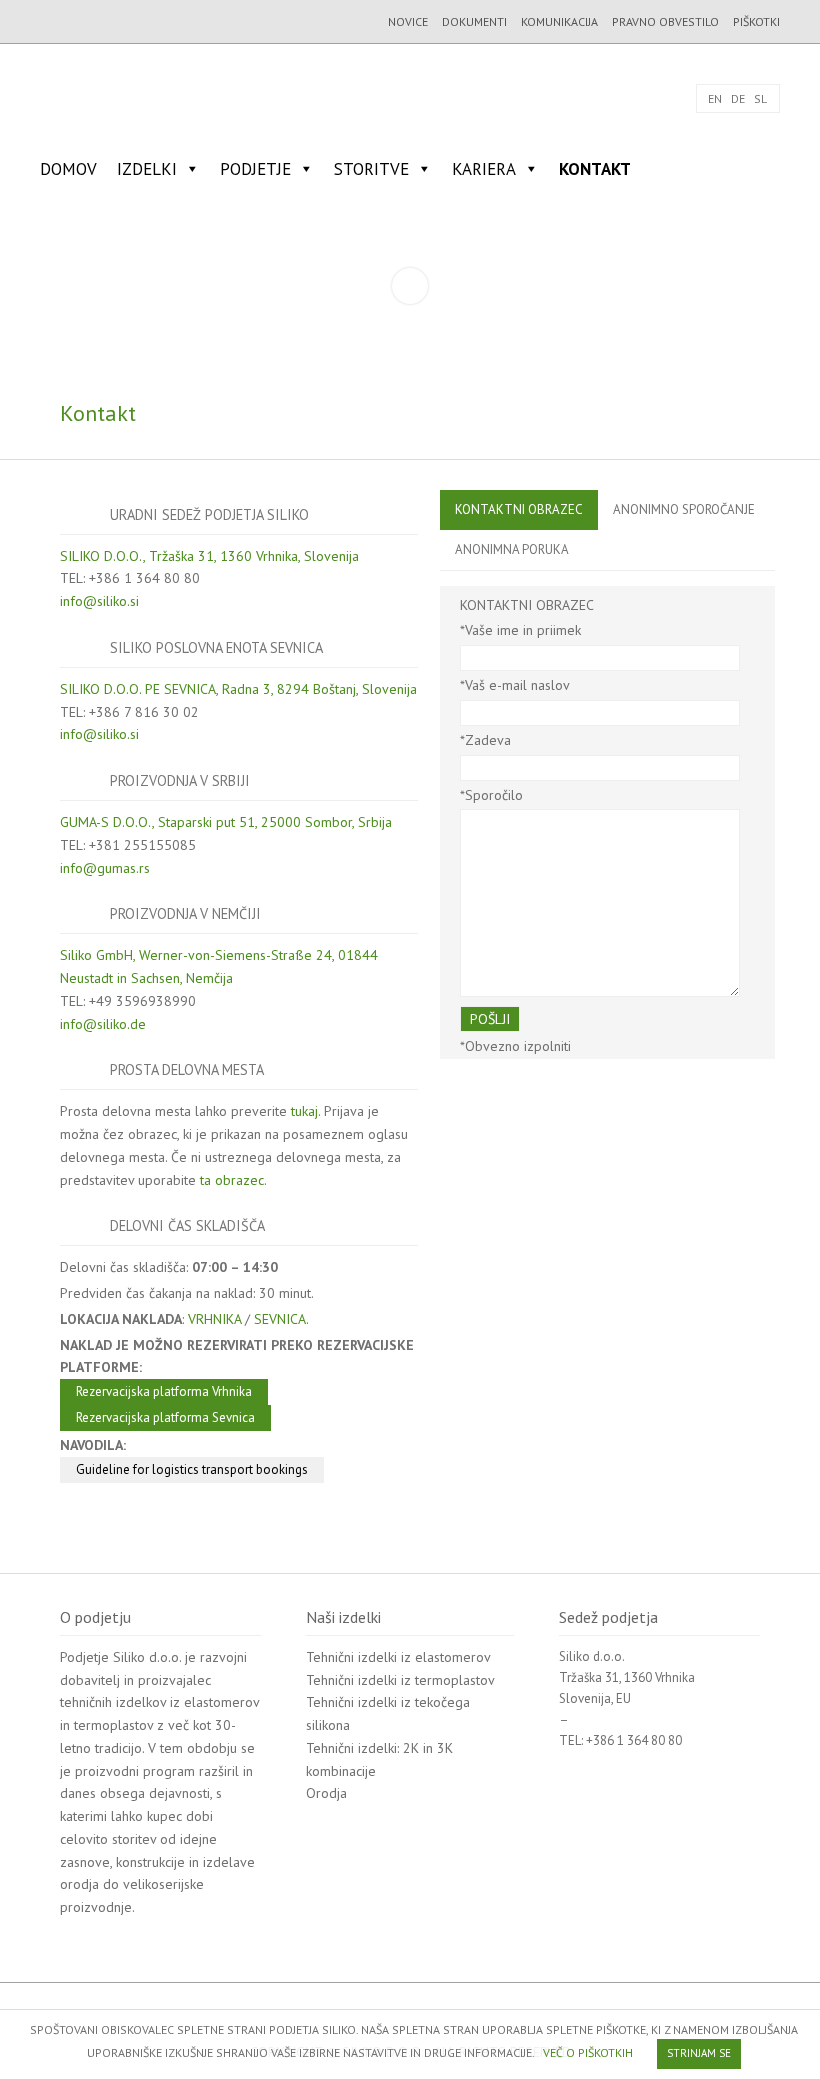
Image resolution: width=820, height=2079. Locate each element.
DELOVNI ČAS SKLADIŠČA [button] (187, 1225)
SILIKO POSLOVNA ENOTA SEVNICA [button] (216, 647)
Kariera (484, 169)
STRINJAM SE (699, 2053)
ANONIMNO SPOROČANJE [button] (684, 509)
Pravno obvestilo (665, 21)
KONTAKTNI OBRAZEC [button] (519, 509)
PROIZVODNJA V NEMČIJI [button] (185, 913)
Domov (68, 169)
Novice (408, 21)
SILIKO (105, 98)
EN (715, 98)
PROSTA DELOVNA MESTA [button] (187, 1069)
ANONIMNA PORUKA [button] (512, 549)
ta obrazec (232, 1180)
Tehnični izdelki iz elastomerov (398, 1657)
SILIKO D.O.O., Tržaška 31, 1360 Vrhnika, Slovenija (209, 556)
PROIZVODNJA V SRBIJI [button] (180, 780)
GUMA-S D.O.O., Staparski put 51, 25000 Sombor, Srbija (226, 822)
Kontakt (595, 169)
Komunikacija (559, 21)
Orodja (326, 1793)
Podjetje (255, 169)
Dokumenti (474, 21)
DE (738, 98)
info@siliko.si (99, 601)
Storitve (371, 169)
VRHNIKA (214, 1319)
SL (760, 98)
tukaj (304, 1111)
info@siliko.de (103, 1024)
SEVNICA (280, 1319)
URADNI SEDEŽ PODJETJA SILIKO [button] (209, 514)
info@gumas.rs (105, 868)
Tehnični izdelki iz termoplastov (400, 1680)
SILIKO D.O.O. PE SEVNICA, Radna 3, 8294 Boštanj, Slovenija (238, 689)
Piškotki (756, 21)
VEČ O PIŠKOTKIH (588, 2052)
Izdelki (147, 169)
